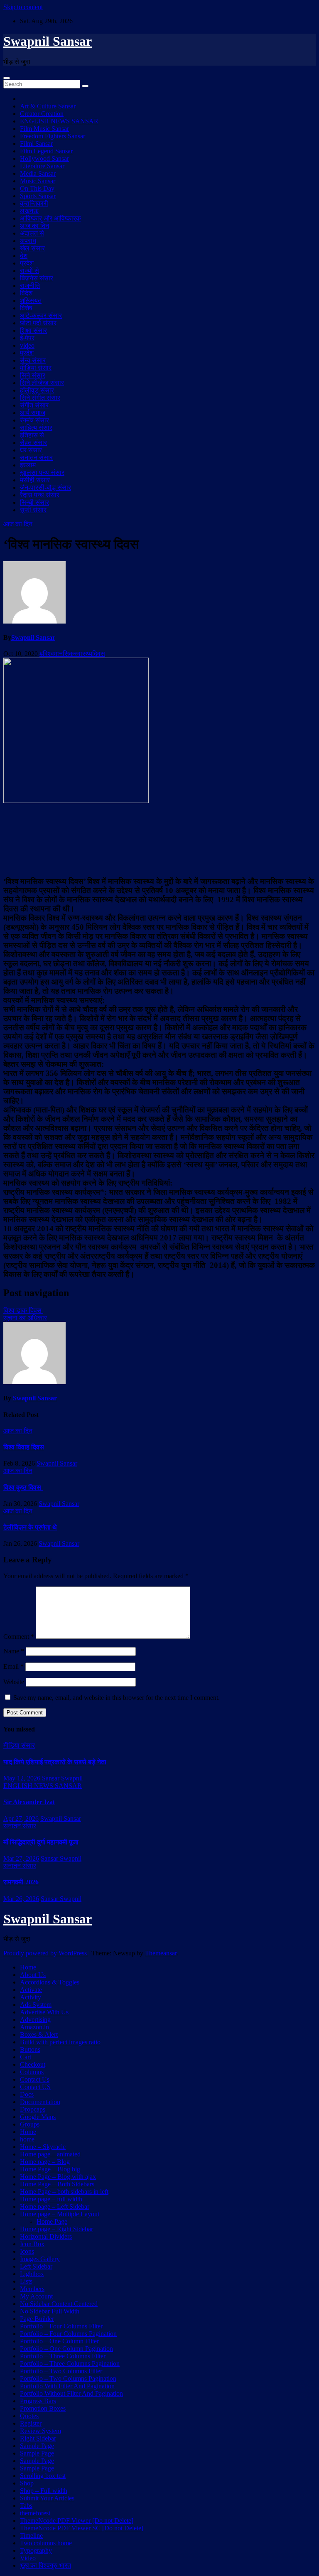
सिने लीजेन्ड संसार (42, 383)
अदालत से (32, 233)
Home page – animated (50, 2154)
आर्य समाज (33, 413)
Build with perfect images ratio (60, 2042)
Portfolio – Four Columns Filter (61, 2326)
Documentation (40, 2102)
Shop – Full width (44, 2491)
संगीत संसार (34, 405)
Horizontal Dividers (46, 2236)
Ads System (36, 2005)
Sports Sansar (38, 196)
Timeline (31, 2535)
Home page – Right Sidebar (56, 2229)
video (27, 345)
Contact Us (35, 2079)
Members (32, 2289)
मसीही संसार (35, 480)
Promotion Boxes (43, 2408)
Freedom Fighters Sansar (53, 136)
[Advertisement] (159, 840)
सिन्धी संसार (34, 502)
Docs (27, 2094)
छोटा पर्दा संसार (38, 323)
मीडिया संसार (36, 368)
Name (14, 1651)
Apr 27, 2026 (21, 1818)
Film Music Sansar (44, 129)
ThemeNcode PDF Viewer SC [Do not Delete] (82, 2528)
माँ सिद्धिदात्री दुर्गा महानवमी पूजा (41, 1842)
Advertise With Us (44, 2012)
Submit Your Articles (47, 2498)
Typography (36, 2550)
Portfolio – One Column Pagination (66, 2349)
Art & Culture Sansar (48, 106)
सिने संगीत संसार (40, 398)
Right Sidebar (38, 2438)
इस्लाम (28, 465)
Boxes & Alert (39, 2035)
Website (14, 1682)
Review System (40, 2431)
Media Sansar (38, 173)
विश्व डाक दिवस (23, 1310)
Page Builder (37, 2319)
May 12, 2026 (22, 1778)
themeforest (35, 2513)
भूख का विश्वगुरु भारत (45, 2565)
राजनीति (30, 286)
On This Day (37, 188)
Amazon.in (34, 2027)
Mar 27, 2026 (21, 1858)
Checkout (33, 2064)
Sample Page (37, 2446)
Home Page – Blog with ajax (58, 2177)
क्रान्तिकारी (34, 203)
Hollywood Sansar (44, 158)
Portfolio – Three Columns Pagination (70, 2364)
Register (31, 2423)
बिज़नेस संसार (37, 278)
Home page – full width (51, 2199)
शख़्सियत (31, 301)
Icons (27, 2251)
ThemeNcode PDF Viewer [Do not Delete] (77, 2521)
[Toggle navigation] (7, 78)
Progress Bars (38, 2401)
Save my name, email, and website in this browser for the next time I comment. (117, 1698)
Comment (19, 1637)
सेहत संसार (33, 443)
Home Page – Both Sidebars (57, 2184)
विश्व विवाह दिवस (24, 1447)
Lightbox (32, 2274)
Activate (31, 1990)
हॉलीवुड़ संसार (37, 390)
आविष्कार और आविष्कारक (50, 218)
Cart (26, 2057)
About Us (33, 1975)
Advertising (35, 2020)
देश (24, 256)
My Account (36, 2296)
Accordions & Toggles (50, 1982)
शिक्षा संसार (33, 330)
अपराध (28, 241)
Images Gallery (40, 2259)
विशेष (26, 308)
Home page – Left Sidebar (55, 2206)
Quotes (29, 2416)
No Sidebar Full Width (50, 2311)
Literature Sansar (42, 166)
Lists (26, 2281)
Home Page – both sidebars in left (64, 2192)
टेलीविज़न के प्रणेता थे (30, 1527)
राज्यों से (29, 271)
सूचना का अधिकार (25, 1318)
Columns (32, 2072)
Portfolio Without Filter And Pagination (71, 2393)
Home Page (52, 2221)
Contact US (35, 2087)
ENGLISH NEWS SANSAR (59, 121)
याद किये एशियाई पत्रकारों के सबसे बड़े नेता (55, 1762)
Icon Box (32, 2244)
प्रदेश (27, 263)
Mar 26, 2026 (21, 1899)
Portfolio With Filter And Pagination (67, 2386)
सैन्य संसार (33, 360)
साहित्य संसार (36, 428)
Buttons (30, 2049)
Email (13, 1666)
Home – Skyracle (43, 2147)
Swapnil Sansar (48, 41)
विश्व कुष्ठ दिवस (23, 1487)
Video (28, 2558)
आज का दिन (34, 226)
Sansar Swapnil (62, 1778)
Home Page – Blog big (50, 2169)
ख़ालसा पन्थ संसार (42, 473)
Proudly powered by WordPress (46, 1953)
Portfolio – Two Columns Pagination (68, 2378)
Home (28, 1967)
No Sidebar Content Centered (59, 2304)
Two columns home (46, 2543)
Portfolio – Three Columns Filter (63, 2356)
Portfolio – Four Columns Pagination (68, 2334)
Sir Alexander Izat (29, 1802)
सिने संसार (33, 375)
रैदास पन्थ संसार (40, 495)
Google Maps (38, 2117)
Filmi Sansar (36, 144)
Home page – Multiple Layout (60, 2214)
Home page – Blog (45, 2162)
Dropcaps (33, 2109)
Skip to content (23, 7)
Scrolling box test (43, 2476)
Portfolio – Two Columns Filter (61, 2371)
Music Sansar (38, 181)
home (27, 2139)
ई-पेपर (27, 338)
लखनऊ (29, 211)
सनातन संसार (36, 458)
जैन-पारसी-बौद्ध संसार (45, 487)
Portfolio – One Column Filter (59, 2341)
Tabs (26, 2506)
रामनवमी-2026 (21, 1882)
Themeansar (161, 1953)
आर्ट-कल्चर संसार (41, 316)
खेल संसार (32, 248)
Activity (31, 1997)
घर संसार (31, 450)
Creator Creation (42, 114)
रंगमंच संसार (34, 420)
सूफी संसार (33, 510)
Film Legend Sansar (46, 151)
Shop (27, 2483)
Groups (30, 2124)
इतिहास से (32, 435)
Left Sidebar (36, 2266)
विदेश (26, 293)
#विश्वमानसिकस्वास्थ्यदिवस (72, 654)
